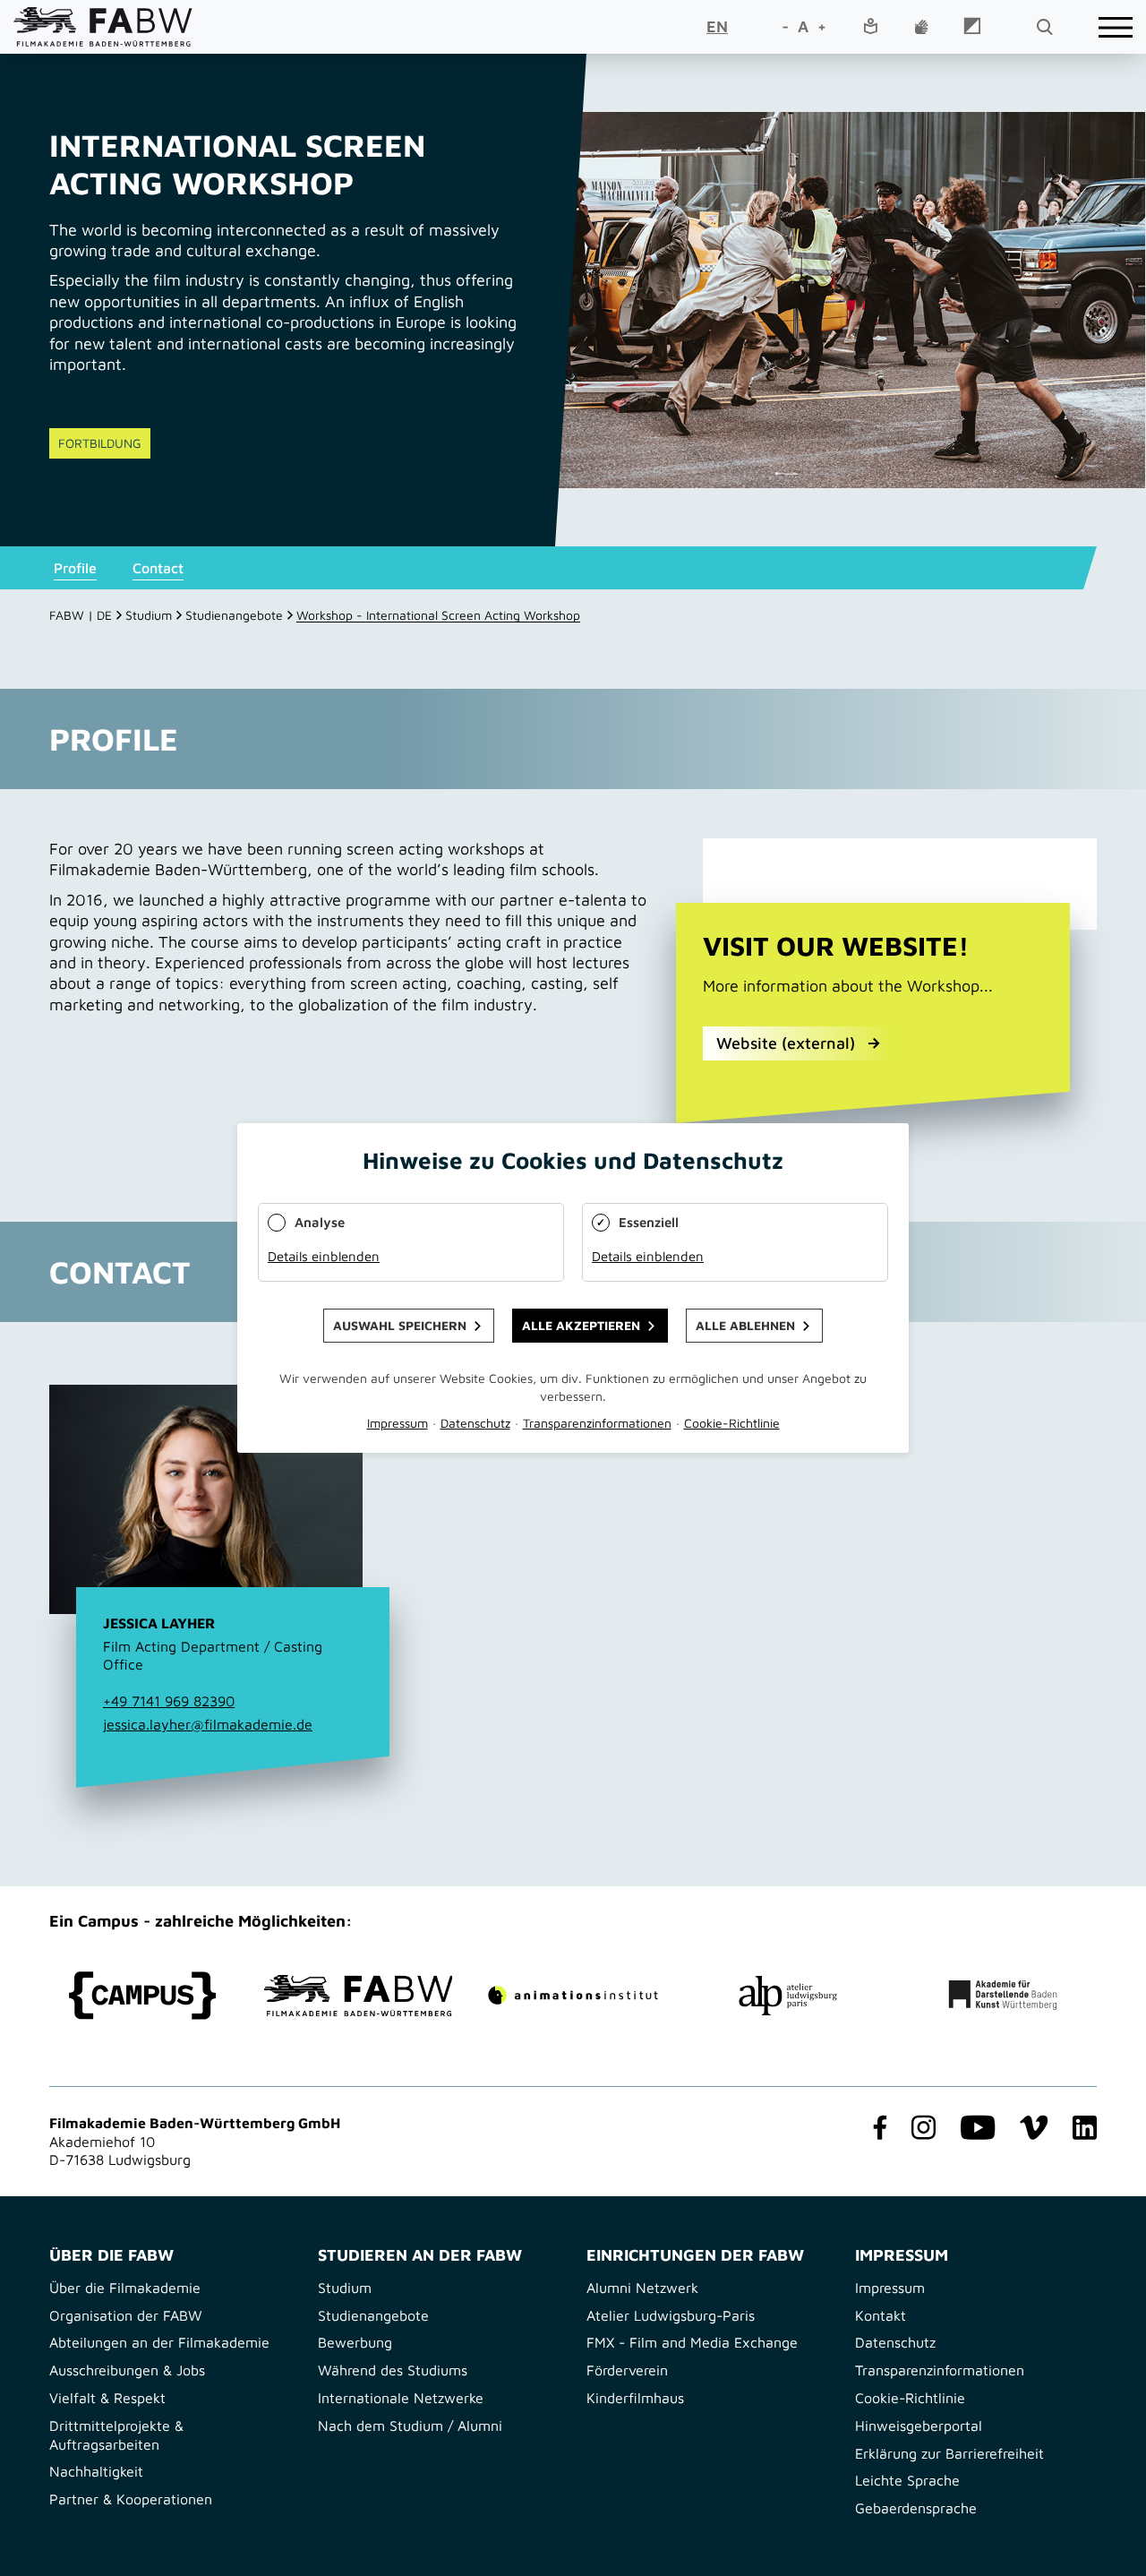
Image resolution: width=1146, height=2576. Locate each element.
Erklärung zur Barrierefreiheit (949, 2453)
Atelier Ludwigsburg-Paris (671, 2315)
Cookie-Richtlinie (910, 2398)
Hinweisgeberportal (919, 2426)
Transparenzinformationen (940, 2370)
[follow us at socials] (877, 2129)
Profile (75, 568)
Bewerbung (355, 2342)
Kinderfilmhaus (635, 2398)
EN (717, 26)
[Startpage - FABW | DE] (103, 26)
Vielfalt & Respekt (107, 2398)
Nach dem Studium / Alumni (410, 2426)
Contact (158, 568)
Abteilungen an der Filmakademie (159, 2342)
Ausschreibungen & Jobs (127, 2370)
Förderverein (627, 2370)
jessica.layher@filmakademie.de (208, 1724)
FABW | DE (81, 615)
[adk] (1003, 1995)
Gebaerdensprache (916, 2508)
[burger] (1116, 27)
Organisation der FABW (126, 2315)
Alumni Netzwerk (642, 2288)
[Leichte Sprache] (870, 27)
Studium (149, 615)
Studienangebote (234, 615)
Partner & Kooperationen (131, 2499)
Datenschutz (895, 2342)
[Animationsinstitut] (573, 1995)
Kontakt (881, 2315)
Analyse (320, 1222)
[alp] (788, 1996)
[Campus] (143, 1996)
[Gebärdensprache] (921, 28)
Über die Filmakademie (125, 2288)
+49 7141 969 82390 (169, 1701)
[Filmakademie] (358, 1996)
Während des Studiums (393, 2370)
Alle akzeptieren (581, 1325)
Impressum (890, 2288)
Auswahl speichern (400, 1325)
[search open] (1044, 27)
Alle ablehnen (745, 1325)
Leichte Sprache (907, 2480)
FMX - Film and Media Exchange (692, 2342)
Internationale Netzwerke (401, 2398)
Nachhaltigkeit (96, 2471)
